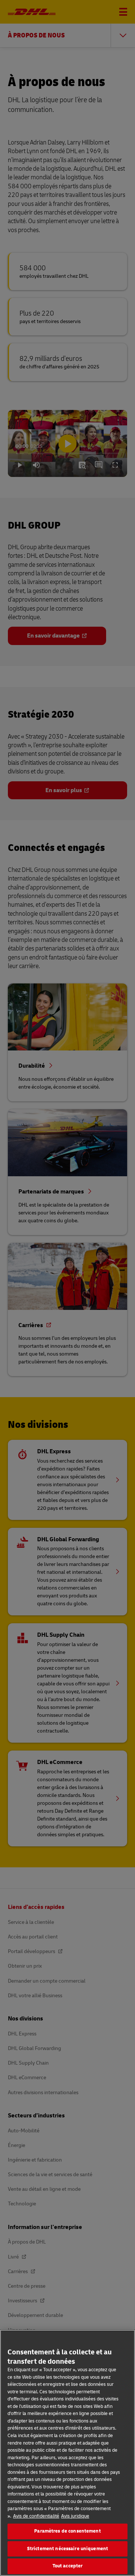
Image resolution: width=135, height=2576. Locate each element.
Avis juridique (75, 2516)
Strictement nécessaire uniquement (67, 2549)
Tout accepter (68, 2566)
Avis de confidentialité (36, 2516)
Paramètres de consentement (67, 2531)
